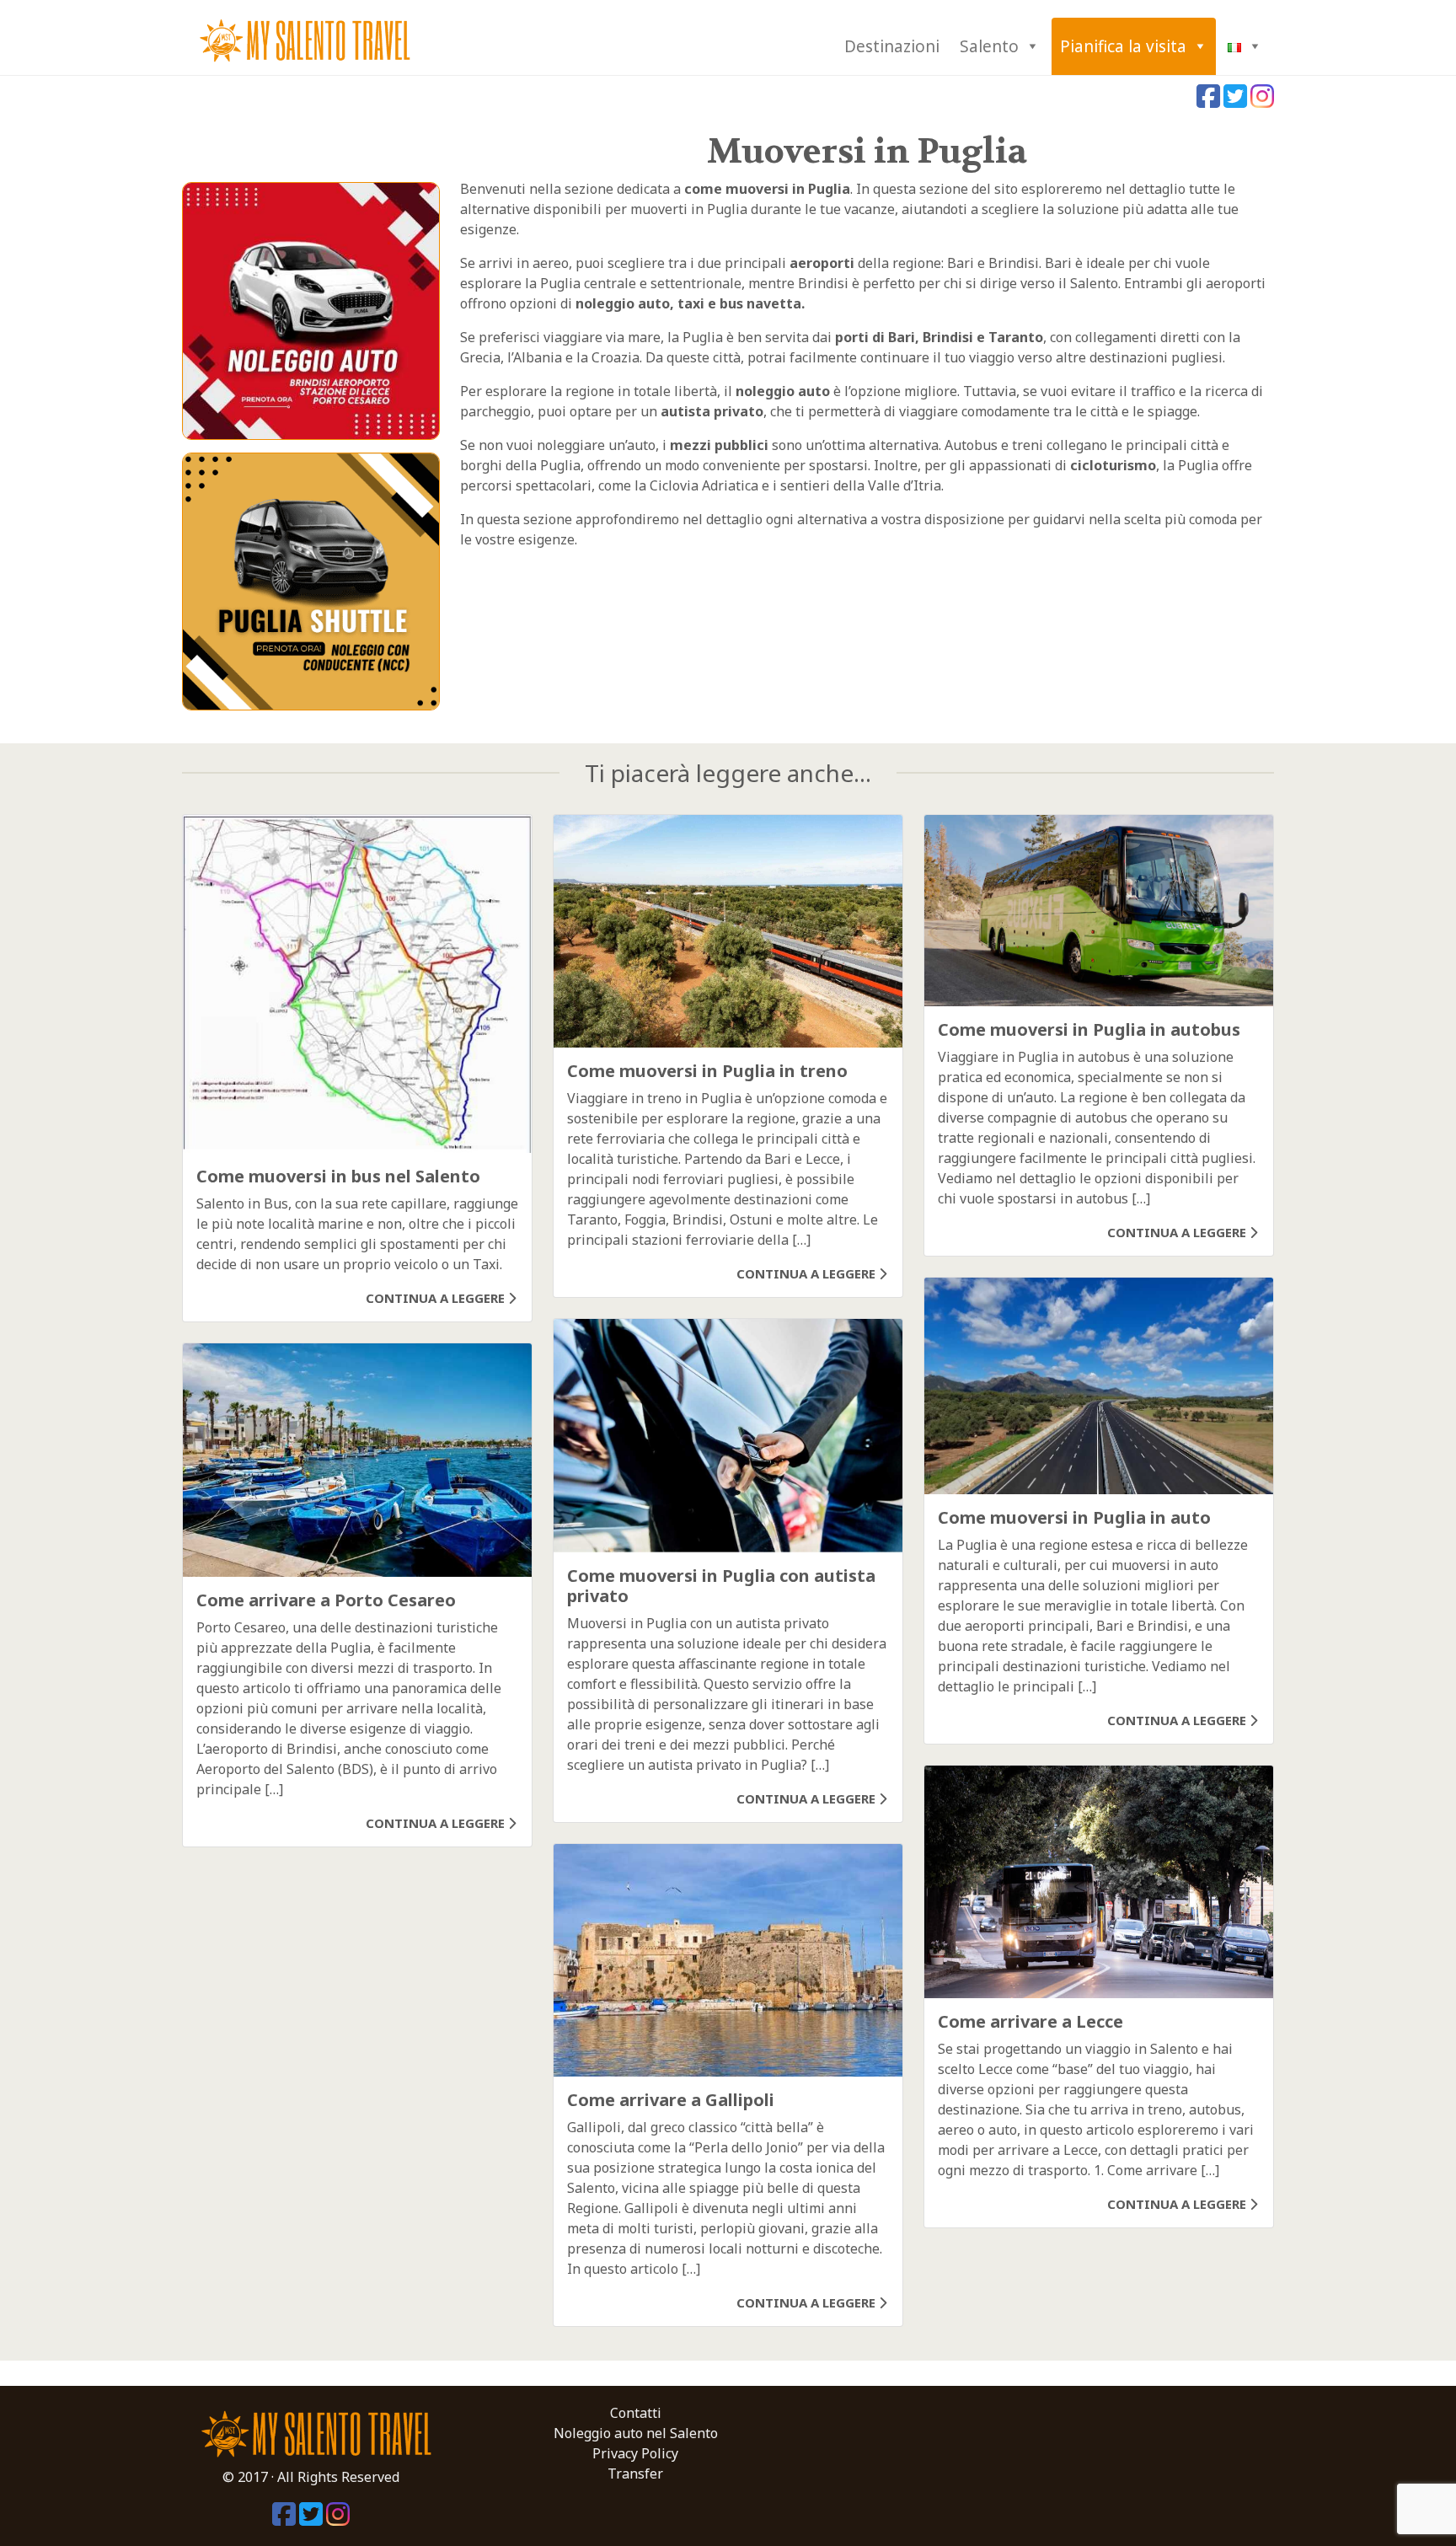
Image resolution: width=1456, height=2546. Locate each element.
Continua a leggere (437, 1298)
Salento (989, 46)
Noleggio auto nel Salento (636, 2433)
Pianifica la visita (1123, 46)
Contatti (636, 2413)
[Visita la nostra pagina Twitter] (1237, 101)
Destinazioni (892, 46)
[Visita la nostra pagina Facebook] (1210, 101)
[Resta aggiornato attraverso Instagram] (1262, 101)
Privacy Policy (635, 2453)
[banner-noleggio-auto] (311, 309)
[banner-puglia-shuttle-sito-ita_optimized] (311, 580)
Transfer (635, 2474)
